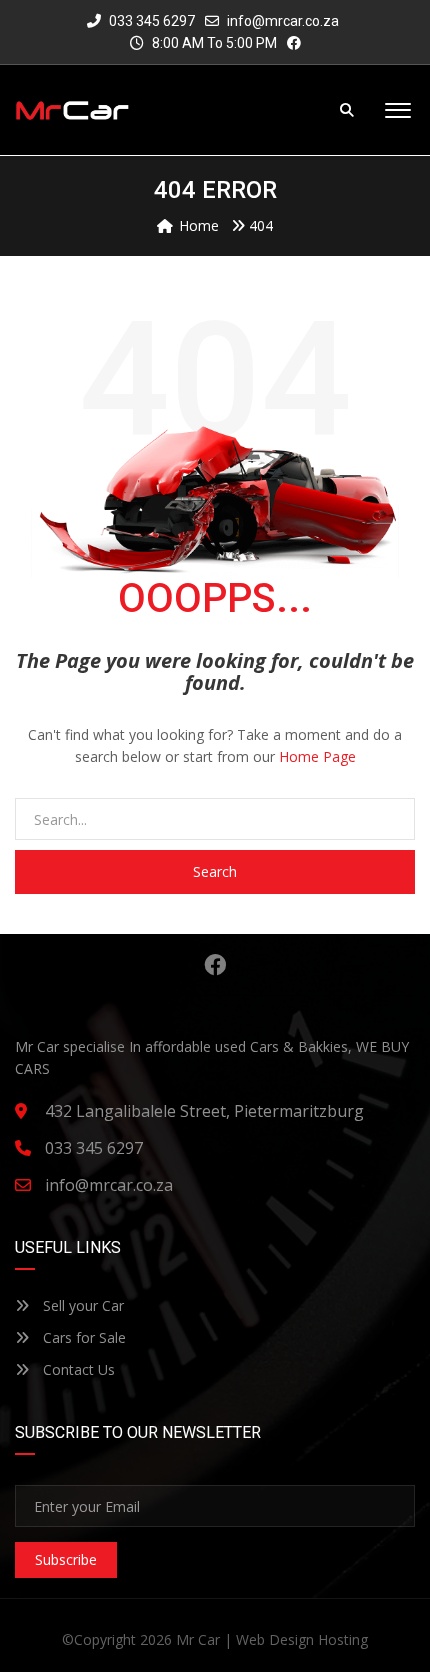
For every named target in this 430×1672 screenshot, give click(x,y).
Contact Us (77, 1369)
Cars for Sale (82, 1337)
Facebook (215, 965)
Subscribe (66, 1559)
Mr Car (198, 1639)
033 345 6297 (150, 21)
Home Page (317, 756)
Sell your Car (81, 1305)
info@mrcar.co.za (283, 21)
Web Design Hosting (302, 1639)
